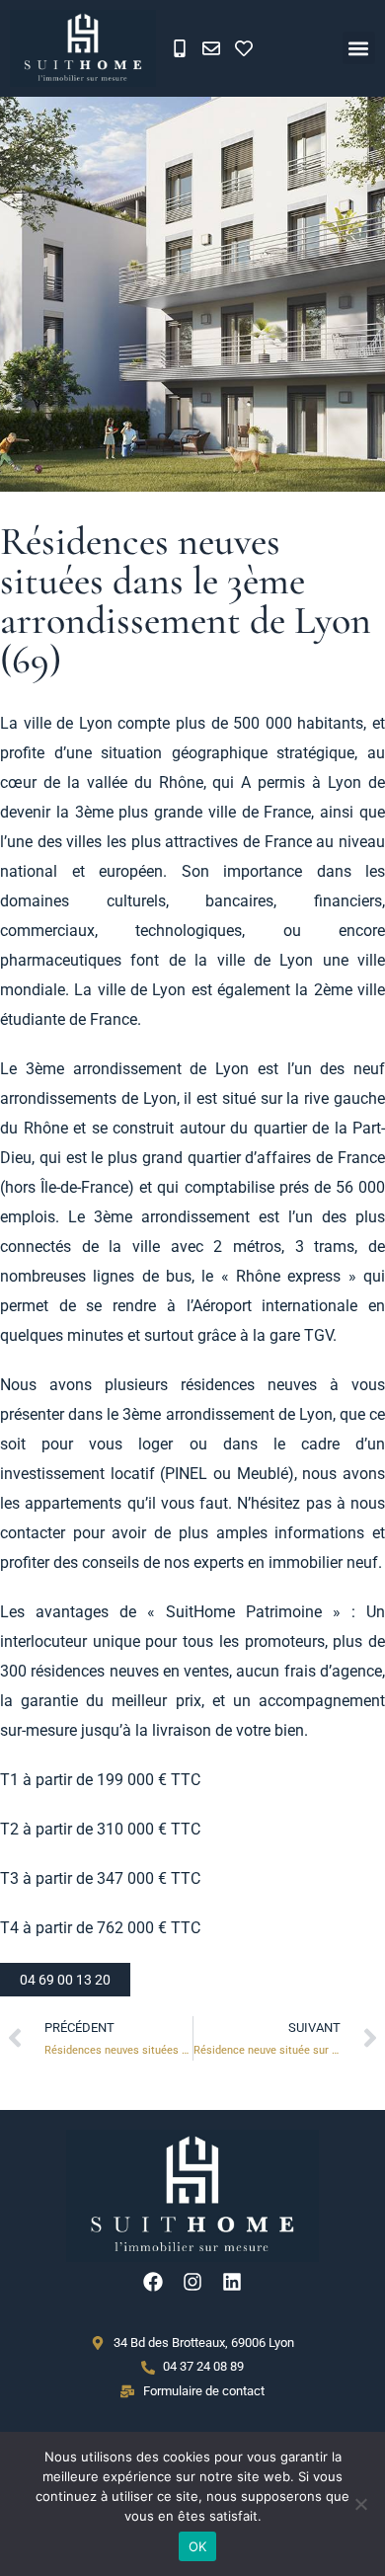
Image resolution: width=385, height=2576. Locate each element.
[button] (359, 48)
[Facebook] (153, 2282)
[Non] (360, 2504)
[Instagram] (192, 2282)
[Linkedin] (232, 2282)
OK (198, 2546)
